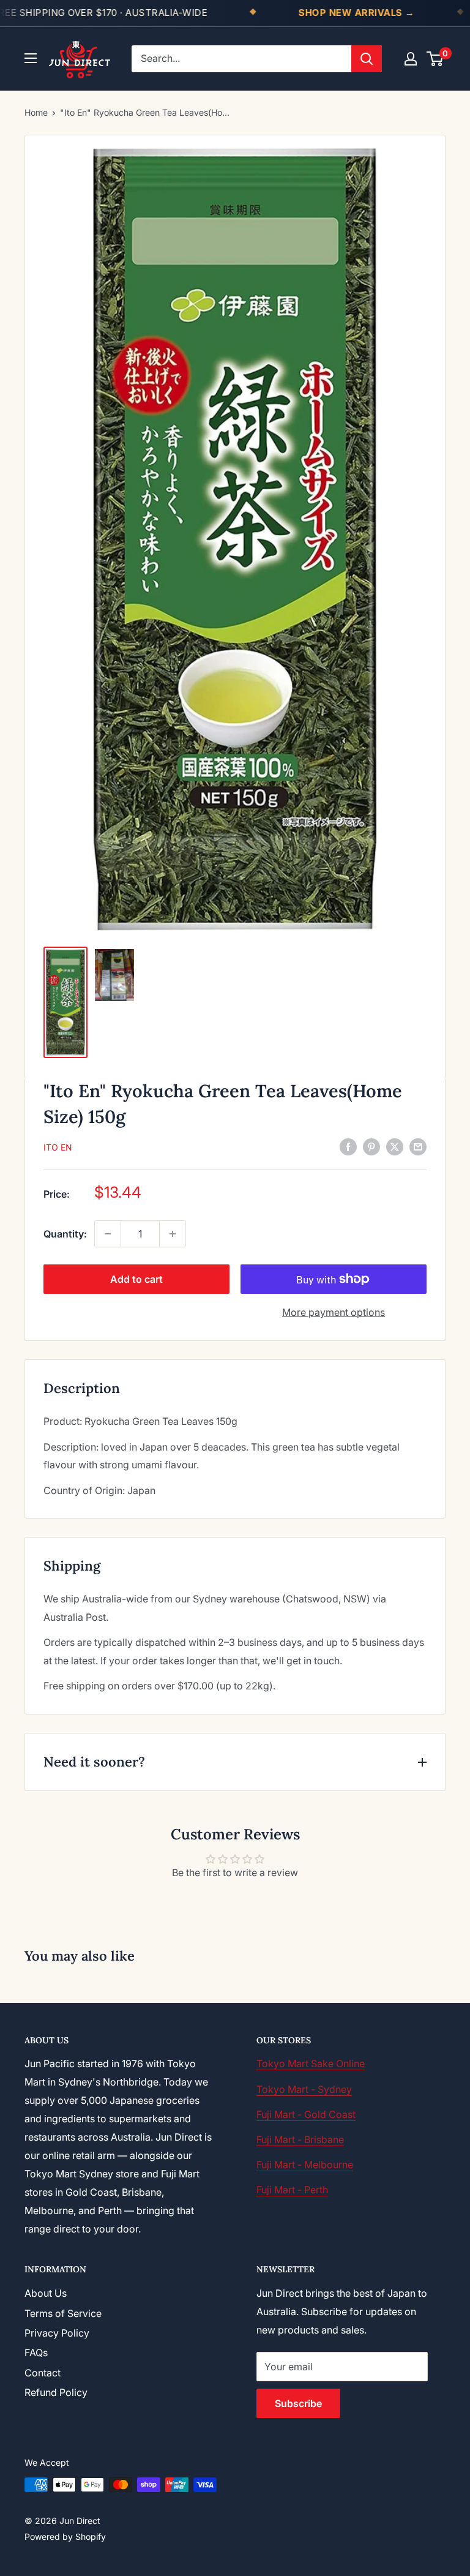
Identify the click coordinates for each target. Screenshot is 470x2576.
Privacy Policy (57, 2333)
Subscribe (298, 2403)
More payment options (334, 1312)
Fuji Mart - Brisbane (300, 2139)
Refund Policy (56, 2392)
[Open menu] (31, 58)
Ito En (58, 1147)
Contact (43, 2373)
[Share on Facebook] (348, 1147)
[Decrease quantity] (108, 1234)
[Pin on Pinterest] (371, 1147)
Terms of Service (63, 2313)
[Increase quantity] (173, 1234)
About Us (46, 2293)
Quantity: (65, 1234)
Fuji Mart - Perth (292, 2190)
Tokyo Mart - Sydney (304, 2089)
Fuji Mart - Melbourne (305, 2165)
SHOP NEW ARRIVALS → (357, 13)
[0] (435, 59)
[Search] (367, 59)
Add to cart (136, 1279)
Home (36, 112)
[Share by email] (418, 1147)
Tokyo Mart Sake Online (311, 2063)
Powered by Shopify (65, 2537)
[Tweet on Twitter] (395, 1147)
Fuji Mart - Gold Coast (306, 2114)
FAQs (36, 2353)
